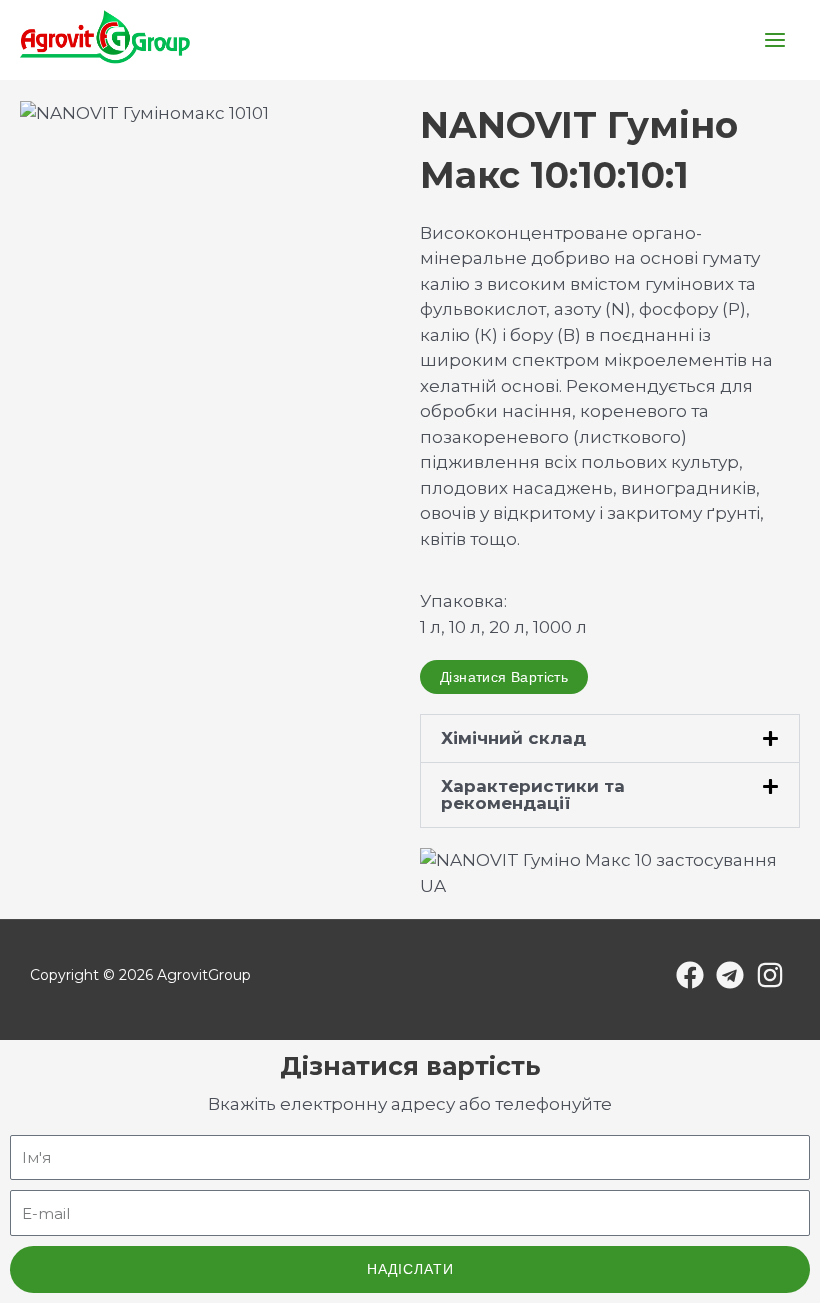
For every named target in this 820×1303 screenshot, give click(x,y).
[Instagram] (770, 975)
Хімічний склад (513, 738)
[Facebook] (690, 975)
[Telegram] (730, 975)
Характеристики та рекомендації (533, 794)
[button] (610, 738)
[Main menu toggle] (776, 40)
